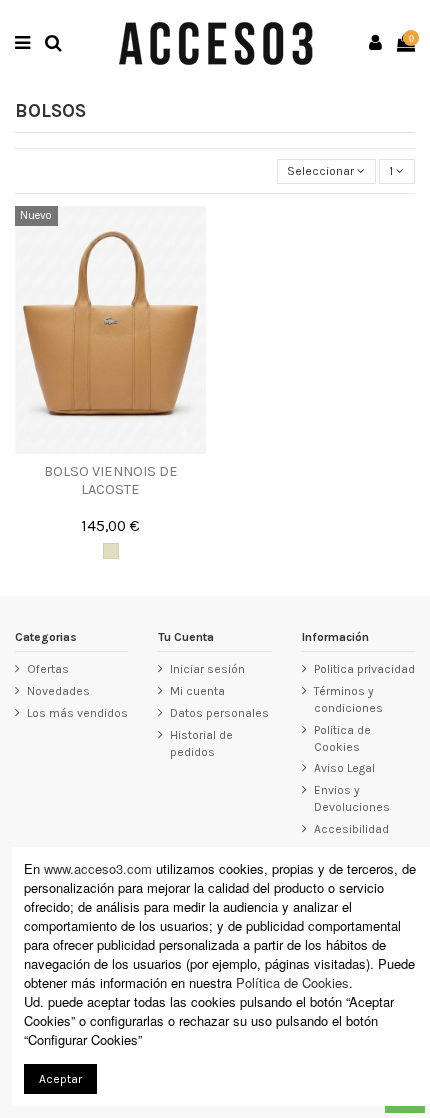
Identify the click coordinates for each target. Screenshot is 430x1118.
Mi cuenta (197, 691)
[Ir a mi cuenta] (376, 43)
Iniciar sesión (207, 669)
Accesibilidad (351, 829)
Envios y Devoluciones (352, 798)
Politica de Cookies (342, 738)
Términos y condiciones (348, 699)
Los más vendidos (77, 713)
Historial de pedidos (201, 743)
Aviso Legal (344, 768)
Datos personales (219, 713)
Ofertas (48, 669)
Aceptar (60, 1079)
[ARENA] (111, 551)
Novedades (58, 691)
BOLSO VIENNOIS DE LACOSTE (111, 480)
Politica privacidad (364, 669)
